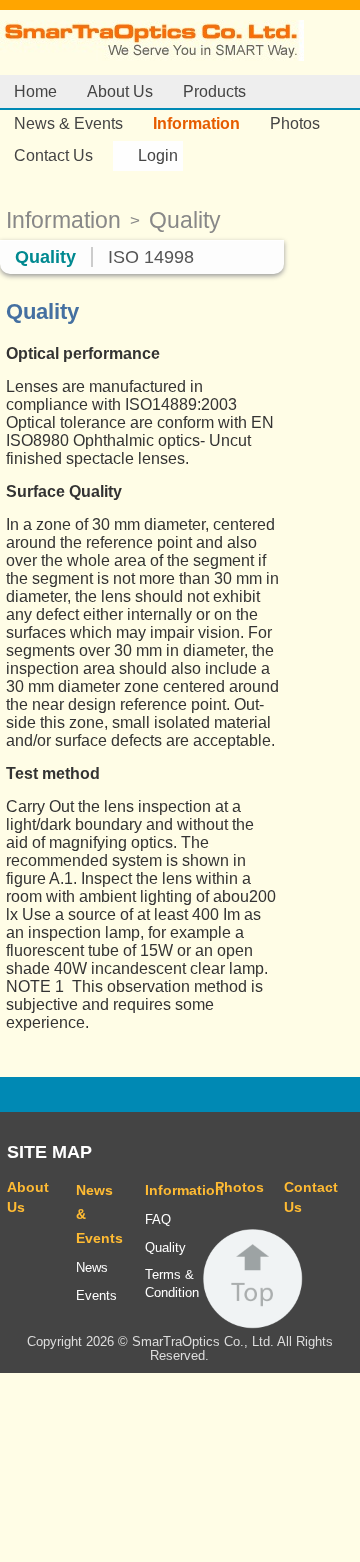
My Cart (223, 155)
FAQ (158, 1220)
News (92, 1268)
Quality (45, 257)
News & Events (68, 123)
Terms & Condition (169, 1284)
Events (96, 1296)
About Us (120, 91)
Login (158, 155)
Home (35, 91)
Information (196, 123)
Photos (295, 123)
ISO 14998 (151, 257)
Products (214, 91)
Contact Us (53, 155)
